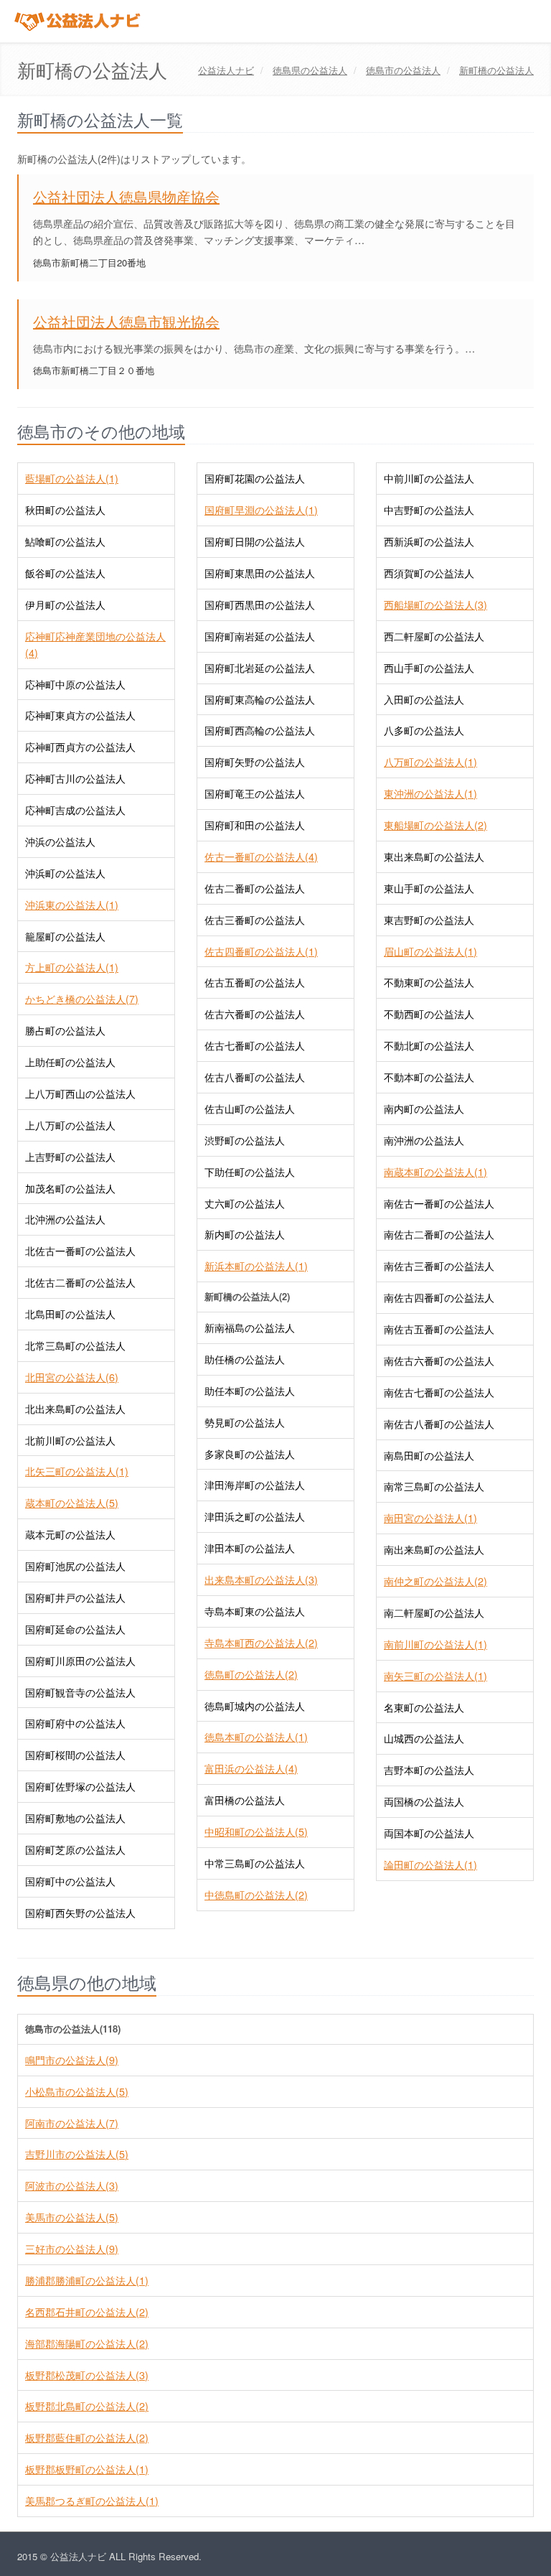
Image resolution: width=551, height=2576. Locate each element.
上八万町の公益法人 (70, 1125)
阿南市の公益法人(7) (72, 2123)
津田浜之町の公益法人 (255, 1516)
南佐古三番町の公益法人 (439, 1266)
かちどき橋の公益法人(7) (82, 999)
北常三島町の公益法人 (75, 1345)
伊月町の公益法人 (65, 605)
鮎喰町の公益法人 (65, 541)
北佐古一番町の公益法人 (80, 1251)
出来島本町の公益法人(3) (261, 1579)
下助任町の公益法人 (250, 1172)
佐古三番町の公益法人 (255, 920)
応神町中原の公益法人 (75, 684)
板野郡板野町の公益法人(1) (87, 2469)
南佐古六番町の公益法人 (439, 1361)
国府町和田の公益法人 (255, 825)
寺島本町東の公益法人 (255, 1611)
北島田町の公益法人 (70, 1314)
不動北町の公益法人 (429, 1045)
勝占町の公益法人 (65, 1030)
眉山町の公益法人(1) (430, 951)
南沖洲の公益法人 (424, 1140)
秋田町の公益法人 (65, 510)
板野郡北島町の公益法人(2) (87, 2406)
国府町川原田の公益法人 (80, 1661)
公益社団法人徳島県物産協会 (126, 196)
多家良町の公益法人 (250, 1454)
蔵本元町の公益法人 (70, 1534)
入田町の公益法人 (424, 699)
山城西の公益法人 (424, 1738)
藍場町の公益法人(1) (72, 478)
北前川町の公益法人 (70, 1440)
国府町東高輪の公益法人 (260, 699)
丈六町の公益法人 (245, 1203)
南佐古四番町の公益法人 (439, 1297)
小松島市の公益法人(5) (77, 2091)
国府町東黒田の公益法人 (260, 573)
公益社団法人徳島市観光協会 (126, 321)
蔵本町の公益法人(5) (72, 1503)
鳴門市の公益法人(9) (72, 2060)
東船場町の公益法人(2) (435, 825)
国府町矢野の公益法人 (255, 762)
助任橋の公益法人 (245, 1359)
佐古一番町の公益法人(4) (261, 857)
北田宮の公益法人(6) (72, 1377)
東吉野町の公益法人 (429, 920)
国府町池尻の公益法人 (75, 1566)
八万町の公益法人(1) (430, 762)
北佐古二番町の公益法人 (80, 1282)
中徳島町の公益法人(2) (256, 1895)
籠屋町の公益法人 (65, 936)
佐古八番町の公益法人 (255, 1077)
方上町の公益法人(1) (72, 967)
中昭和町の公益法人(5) (256, 1831)
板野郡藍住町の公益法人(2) (87, 2437)
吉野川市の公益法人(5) (77, 2154)
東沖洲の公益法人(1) (430, 793)
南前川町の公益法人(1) (435, 1644)
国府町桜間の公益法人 (75, 1755)
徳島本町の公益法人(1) (256, 1737)
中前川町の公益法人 (429, 478)
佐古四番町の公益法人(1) (261, 951)
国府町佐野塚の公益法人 (80, 1786)
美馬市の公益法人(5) (72, 2217)
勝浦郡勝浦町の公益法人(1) (87, 2280)
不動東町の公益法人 (429, 982)
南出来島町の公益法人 (434, 1549)
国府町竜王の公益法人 (255, 793)
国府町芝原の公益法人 (75, 1849)
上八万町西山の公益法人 (80, 1093)
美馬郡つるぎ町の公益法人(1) (92, 2501)
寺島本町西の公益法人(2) (261, 1643)
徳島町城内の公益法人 (255, 1706)
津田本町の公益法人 (250, 1548)
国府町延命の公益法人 (75, 1629)
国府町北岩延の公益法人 (260, 668)
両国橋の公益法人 (424, 1801)
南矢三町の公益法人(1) (435, 1676)
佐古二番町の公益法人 (255, 888)
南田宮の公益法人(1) (430, 1518)
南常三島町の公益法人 (434, 1486)
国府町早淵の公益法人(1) (261, 510)
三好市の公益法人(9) (72, 2249)
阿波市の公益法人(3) (72, 2185)
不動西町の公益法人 (429, 1014)
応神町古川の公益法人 (75, 778)
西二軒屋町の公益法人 (434, 636)
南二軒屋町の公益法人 (434, 1613)
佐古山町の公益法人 (250, 1109)
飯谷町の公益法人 (65, 573)
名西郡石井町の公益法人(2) (87, 2312)
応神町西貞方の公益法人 (80, 747)
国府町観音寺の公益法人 (80, 1692)
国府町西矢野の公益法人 (80, 1913)
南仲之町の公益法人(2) (435, 1581)
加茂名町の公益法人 (70, 1188)
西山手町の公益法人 (429, 668)
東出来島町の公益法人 (434, 857)
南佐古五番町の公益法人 (439, 1329)
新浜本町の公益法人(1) (256, 1266)
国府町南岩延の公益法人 (260, 636)
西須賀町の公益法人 (429, 573)
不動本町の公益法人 (429, 1077)
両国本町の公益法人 (429, 1833)
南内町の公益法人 (424, 1109)
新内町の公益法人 (245, 1234)
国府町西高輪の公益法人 (260, 730)
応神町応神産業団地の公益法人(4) (95, 644)
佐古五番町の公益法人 (255, 982)
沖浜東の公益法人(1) (72, 905)
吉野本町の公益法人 (429, 1770)
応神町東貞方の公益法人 (80, 715)
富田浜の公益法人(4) (251, 1768)
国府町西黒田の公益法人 (260, 605)
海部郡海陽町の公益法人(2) (87, 2343)
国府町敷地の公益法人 (75, 1818)
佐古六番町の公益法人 (255, 1014)
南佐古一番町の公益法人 (439, 1203)
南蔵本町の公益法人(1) (435, 1172)
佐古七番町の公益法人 (255, 1045)
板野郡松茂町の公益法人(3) (87, 2375)
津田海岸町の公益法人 (255, 1485)
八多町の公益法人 (424, 730)
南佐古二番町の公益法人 (439, 1234)
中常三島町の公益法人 (255, 1863)
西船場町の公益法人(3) (435, 605)
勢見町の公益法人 (245, 1422)
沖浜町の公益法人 (65, 873)
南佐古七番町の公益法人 (439, 1392)
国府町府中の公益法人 (75, 1723)
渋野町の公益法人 (245, 1140)
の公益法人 (310, 70)
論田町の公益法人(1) (430, 1865)
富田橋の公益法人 (245, 1800)
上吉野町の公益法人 (70, 1157)
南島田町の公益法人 (429, 1455)
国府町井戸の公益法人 (75, 1597)
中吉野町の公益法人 (429, 510)
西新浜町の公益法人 (429, 541)
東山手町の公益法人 (429, 888)
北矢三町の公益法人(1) (77, 1471)
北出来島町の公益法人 (75, 1409)
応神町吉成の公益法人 (75, 810)
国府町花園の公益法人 (255, 478)
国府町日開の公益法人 (255, 541)
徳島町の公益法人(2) (251, 1674)
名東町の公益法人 (424, 1707)
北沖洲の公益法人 (65, 1219)
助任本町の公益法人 (250, 1391)
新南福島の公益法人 (250, 1327)
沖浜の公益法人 (60, 841)
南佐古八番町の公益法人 (439, 1424)
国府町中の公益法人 (70, 1881)
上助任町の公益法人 (70, 1062)
